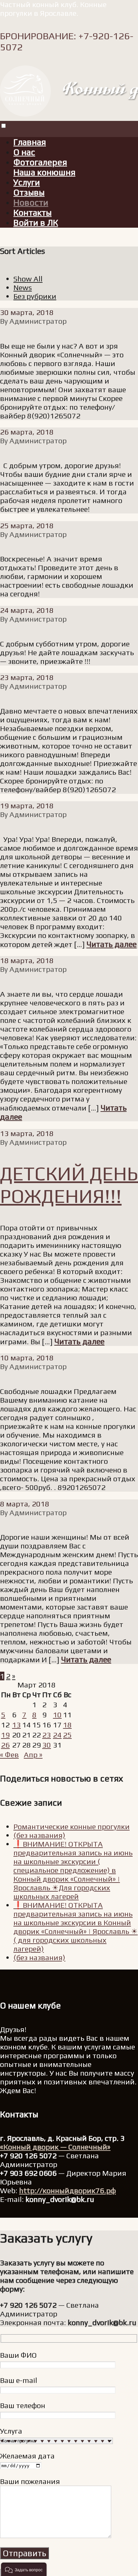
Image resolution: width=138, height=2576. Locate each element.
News (23, 287)
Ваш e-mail (19, 2380)
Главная (30, 142)
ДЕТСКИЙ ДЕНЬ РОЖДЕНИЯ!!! (69, 1185)
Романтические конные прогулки (72, 1826)
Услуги (27, 182)
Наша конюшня (44, 172)
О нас (24, 152)
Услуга (11, 2431)
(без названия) (39, 1835)
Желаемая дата (27, 2456)
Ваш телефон (23, 2405)
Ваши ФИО (18, 2355)
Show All (28, 279)
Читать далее (112, 944)
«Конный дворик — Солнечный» (55, 2147)
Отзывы (29, 192)
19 (5, 1735)
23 (47, 1735)
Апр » (33, 1755)
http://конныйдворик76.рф (67, 2190)
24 (57, 1735)
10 (57, 1715)
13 (16, 1725)
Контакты (32, 213)
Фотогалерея (40, 162)
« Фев (9, 1755)
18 (67, 1725)
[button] (24, 2569)
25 (67, 1735)
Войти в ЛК (36, 223)
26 (5, 1745)
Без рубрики (35, 296)
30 (47, 1745)
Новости (31, 202)
